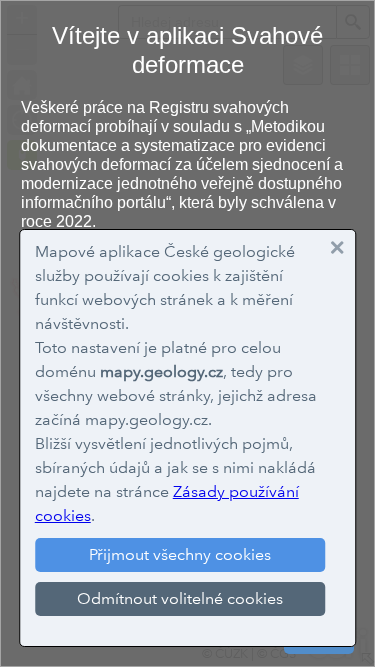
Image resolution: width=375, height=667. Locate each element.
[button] (337, 248)
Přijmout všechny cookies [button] (180, 554)
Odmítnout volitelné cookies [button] (180, 598)
